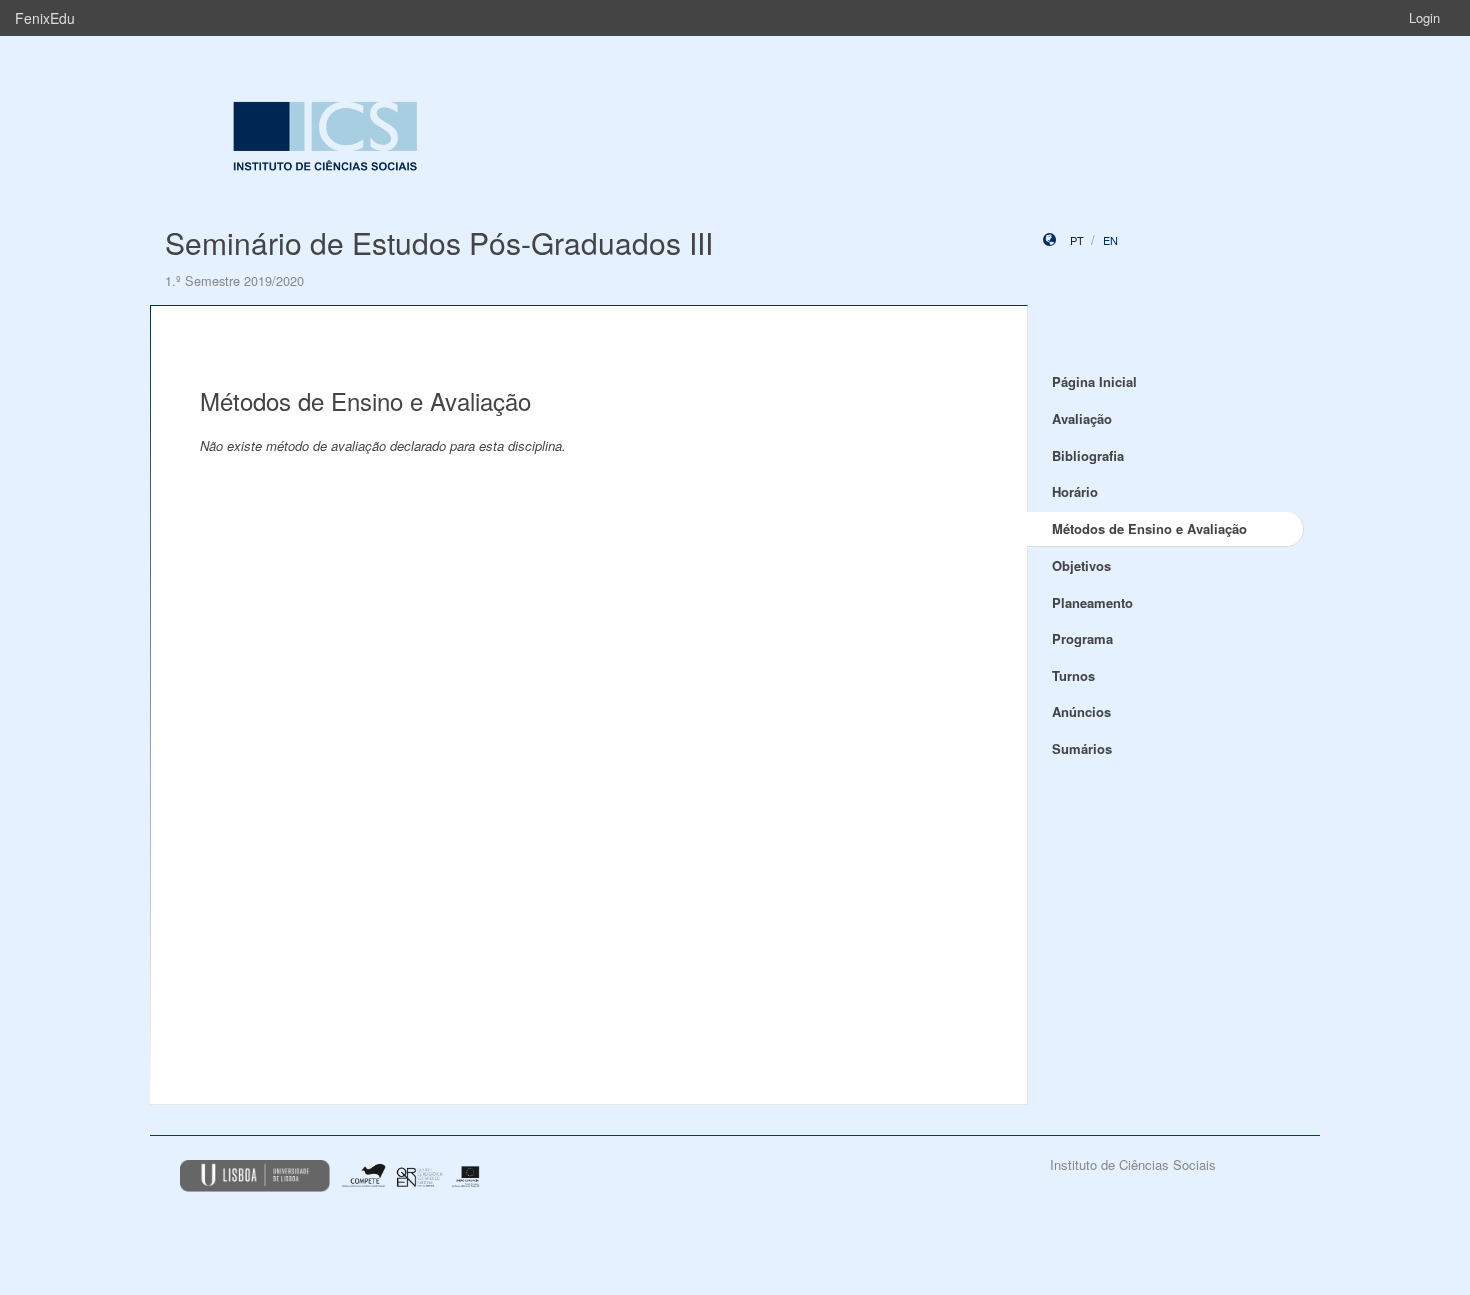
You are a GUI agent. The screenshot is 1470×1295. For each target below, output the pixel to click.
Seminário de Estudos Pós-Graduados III (439, 242)
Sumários (1082, 748)
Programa (1082, 638)
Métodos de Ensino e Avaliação (1149, 528)
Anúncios (1081, 711)
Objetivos (1081, 565)
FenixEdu (45, 18)
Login (1424, 17)
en (1110, 240)
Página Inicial (1094, 381)
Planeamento (1092, 602)
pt (1077, 240)
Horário (1075, 491)
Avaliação (1082, 418)
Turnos (1073, 675)
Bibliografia (1088, 455)
